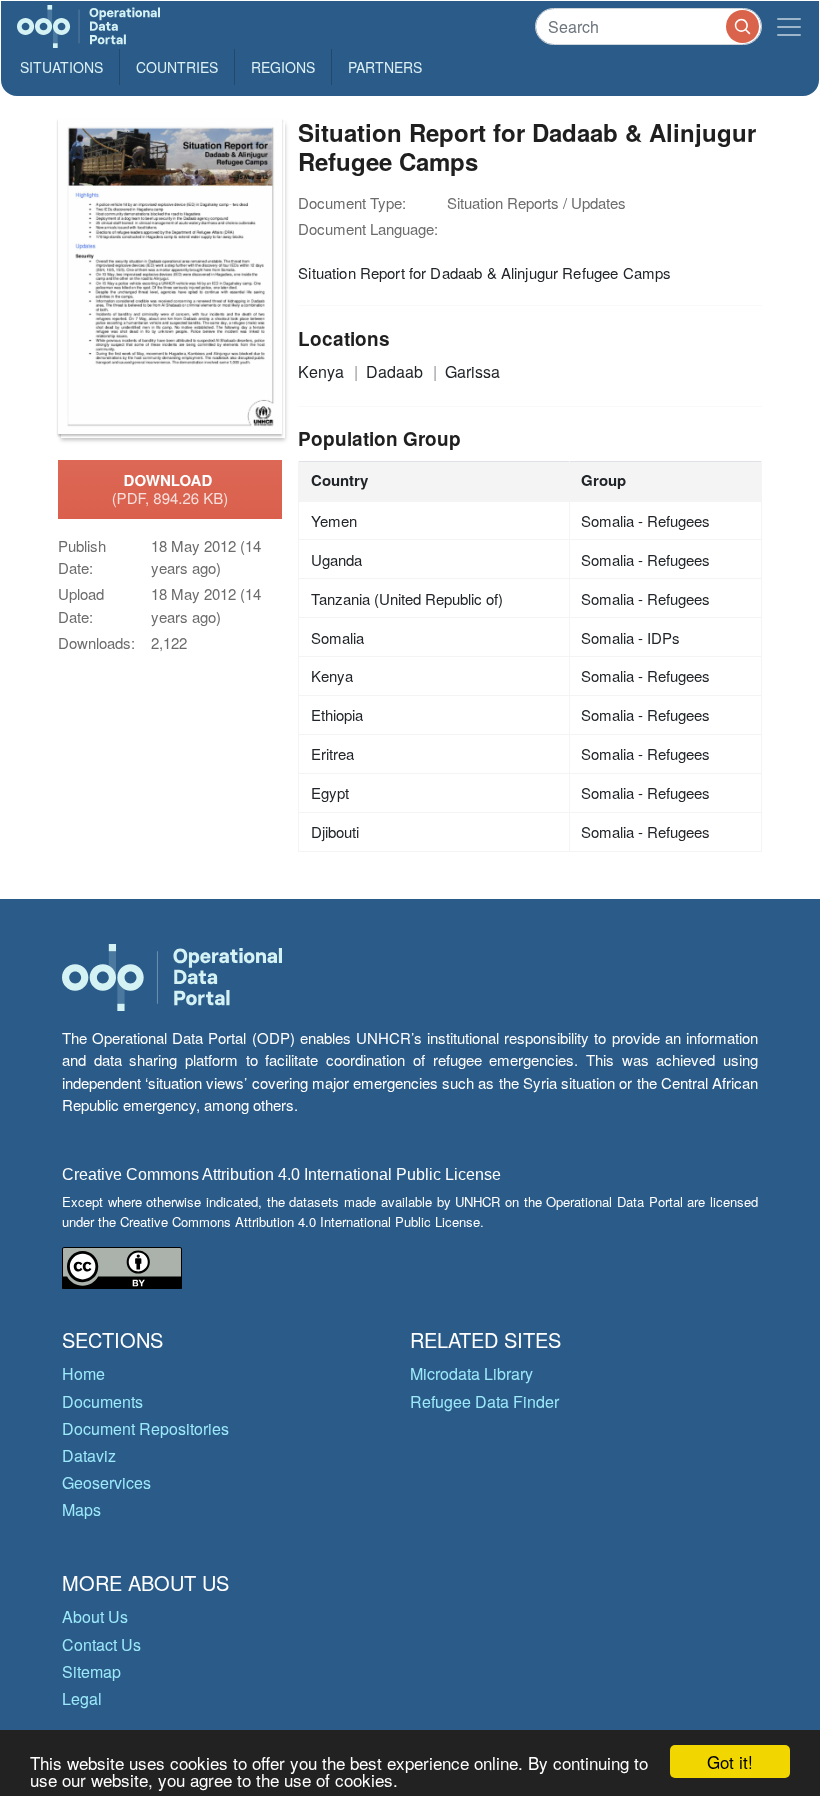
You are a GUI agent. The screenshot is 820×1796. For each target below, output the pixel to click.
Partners (385, 67)
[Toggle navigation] (789, 26)
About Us (95, 1616)
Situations (61, 67)
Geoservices (106, 1482)
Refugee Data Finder (484, 1401)
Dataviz (89, 1455)
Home (83, 1373)
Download (170, 489)
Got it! (730, 1761)
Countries (177, 67)
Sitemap (91, 1671)
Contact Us (101, 1644)
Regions (283, 67)
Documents (102, 1401)
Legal (82, 1698)
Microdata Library (471, 1373)
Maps (81, 1509)
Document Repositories (145, 1428)
